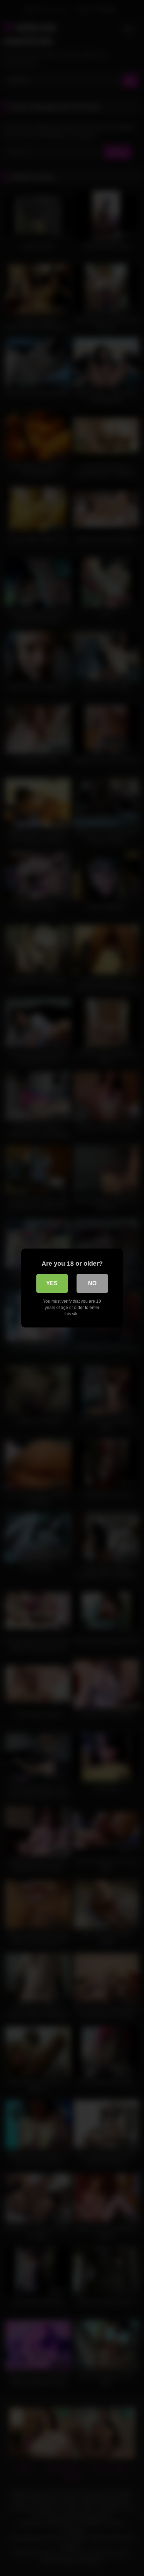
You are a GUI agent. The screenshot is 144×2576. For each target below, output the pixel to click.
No (92, 1283)
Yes (52, 1283)
